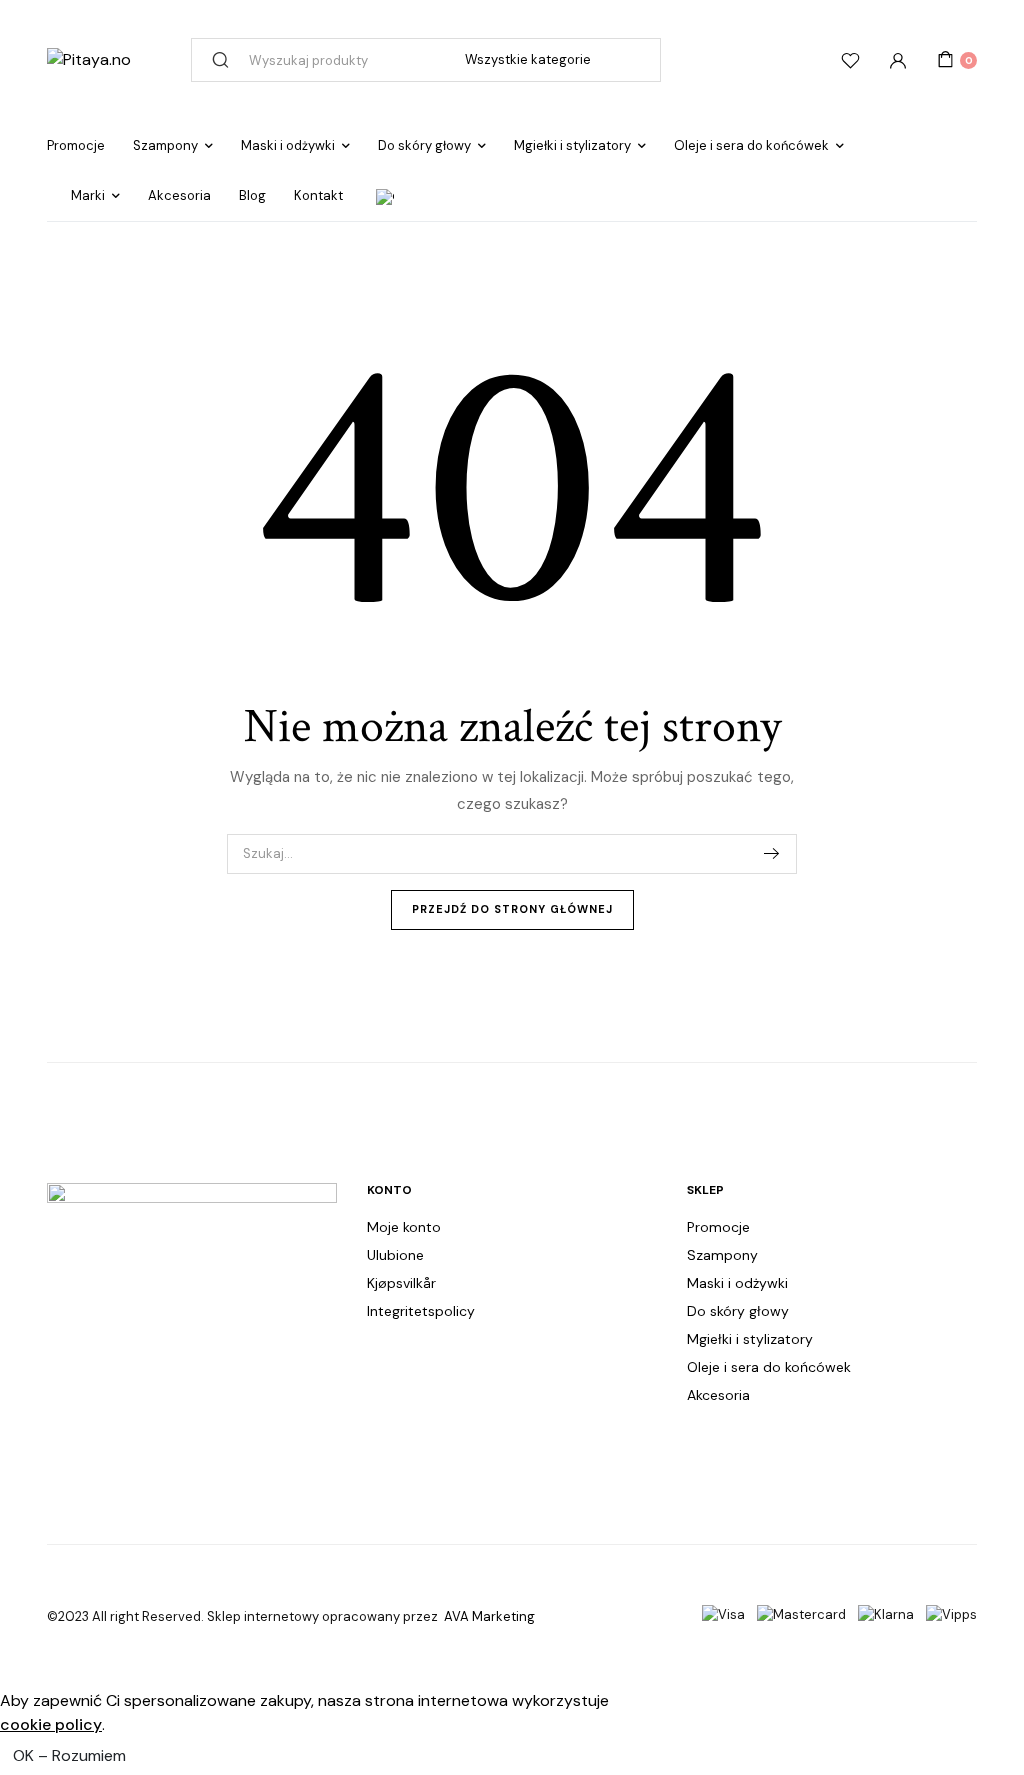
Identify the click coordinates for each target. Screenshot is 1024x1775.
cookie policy (51, 1724)
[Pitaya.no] (89, 60)
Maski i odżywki (288, 145)
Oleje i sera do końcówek (751, 145)
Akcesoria (179, 195)
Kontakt (318, 195)
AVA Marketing (489, 1616)
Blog (252, 195)
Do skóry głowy (424, 145)
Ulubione (395, 1255)
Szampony (165, 145)
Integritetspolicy (421, 1311)
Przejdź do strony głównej (512, 909)
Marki (88, 195)
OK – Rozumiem (69, 1755)
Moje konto (404, 1227)
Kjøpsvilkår (401, 1283)
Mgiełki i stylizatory (572, 145)
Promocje (76, 145)
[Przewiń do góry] (992, 1695)
